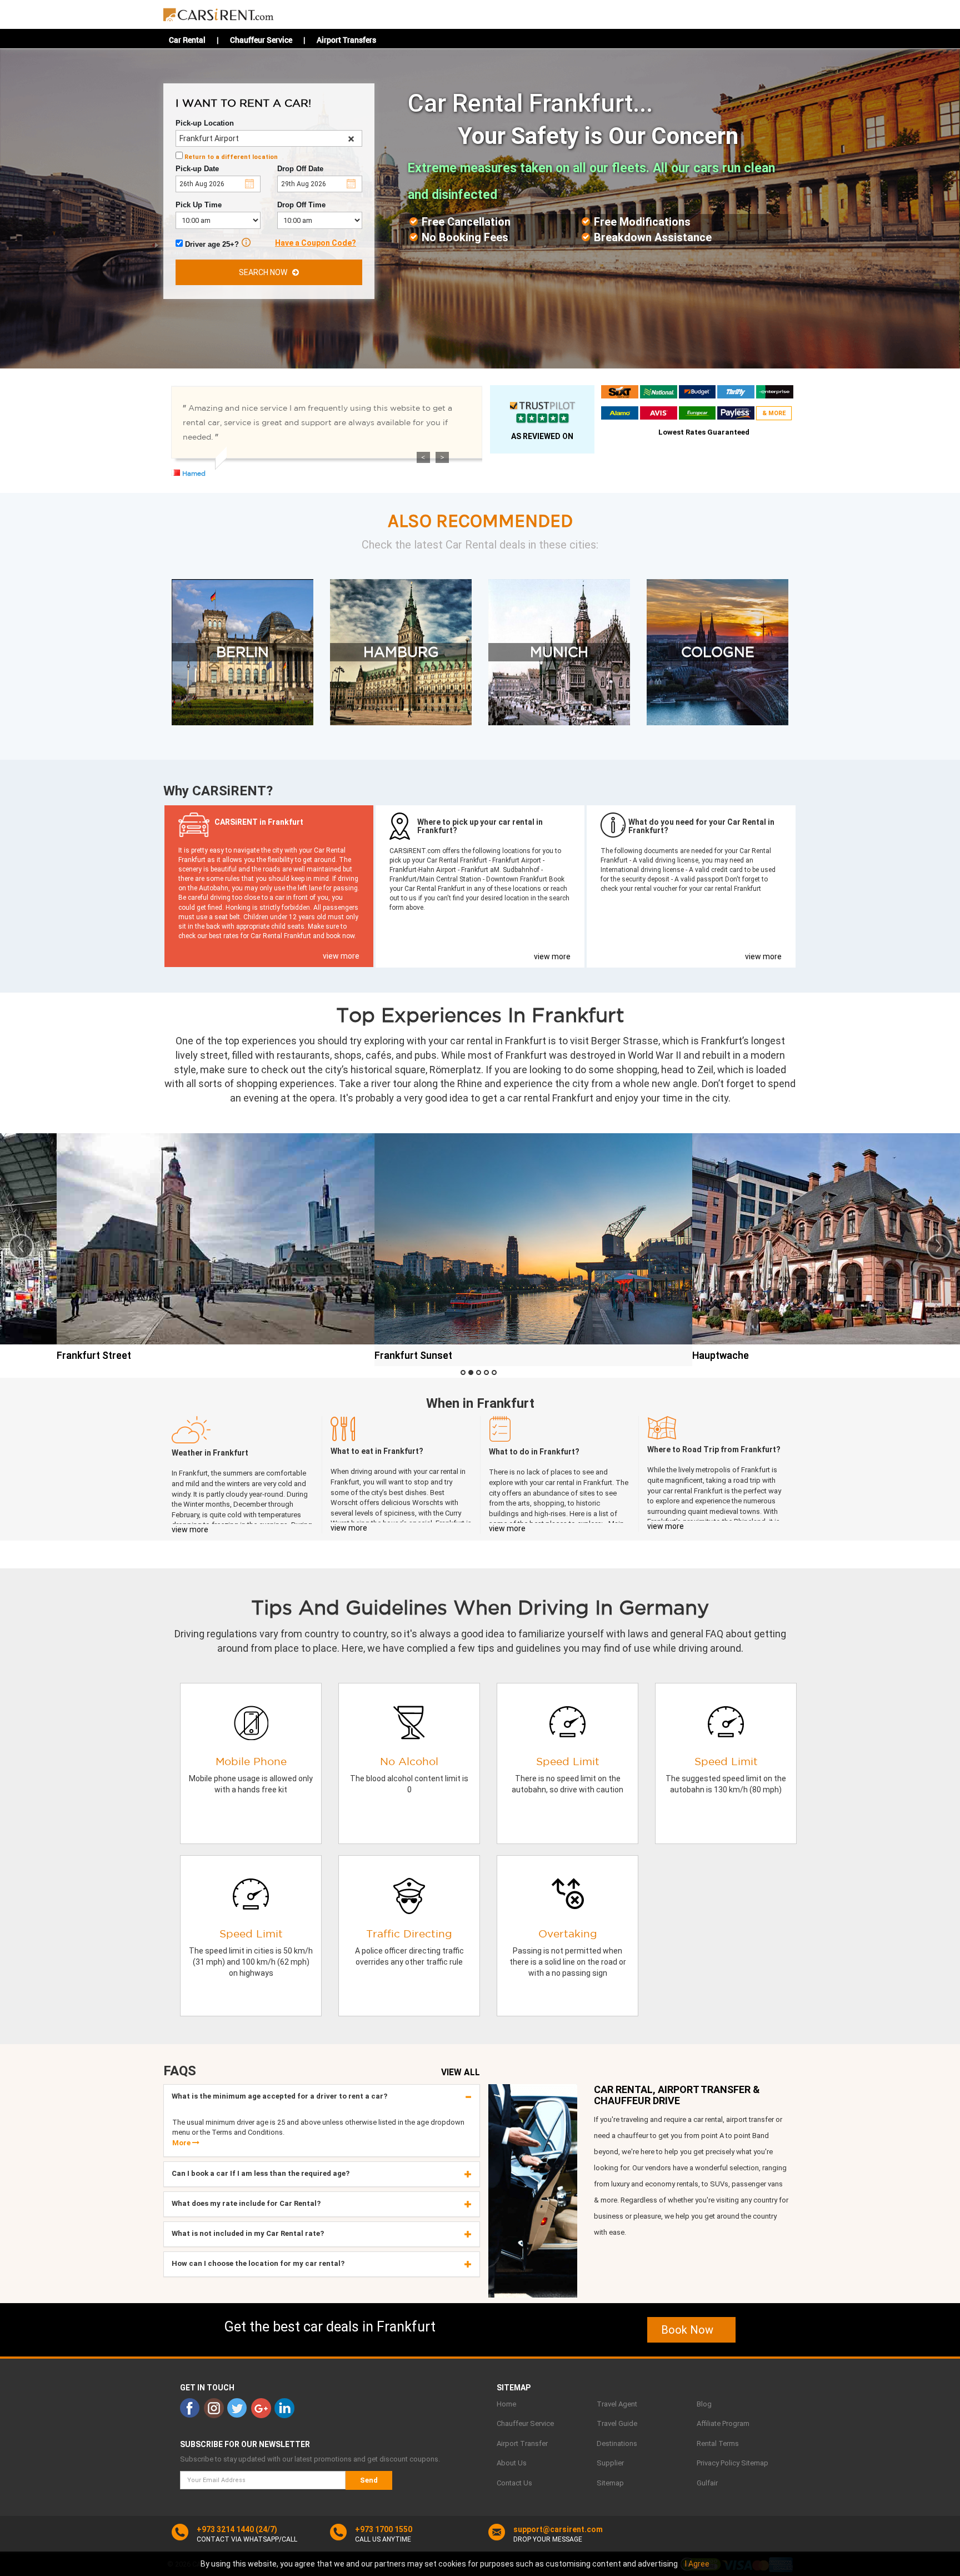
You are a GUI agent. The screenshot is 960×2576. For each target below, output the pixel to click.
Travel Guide (617, 2423)
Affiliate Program (723, 2423)
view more (341, 956)
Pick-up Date (197, 169)
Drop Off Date (300, 169)
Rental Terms (718, 2443)
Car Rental (187, 40)
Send (369, 2480)
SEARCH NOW (266, 272)
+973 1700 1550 (384, 2529)
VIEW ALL (461, 2072)
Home (506, 2404)
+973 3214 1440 (225, 2529)
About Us (512, 2463)
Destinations (617, 2443)
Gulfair (707, 2483)
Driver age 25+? (211, 244)
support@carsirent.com (558, 2529)
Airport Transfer (522, 2443)
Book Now (691, 2330)
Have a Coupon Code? (316, 243)
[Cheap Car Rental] (219, 12)
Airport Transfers (346, 40)
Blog (704, 2404)
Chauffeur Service (261, 40)
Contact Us (514, 2483)
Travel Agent (617, 2404)
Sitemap (610, 2483)
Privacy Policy (718, 2463)
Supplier (610, 2463)
